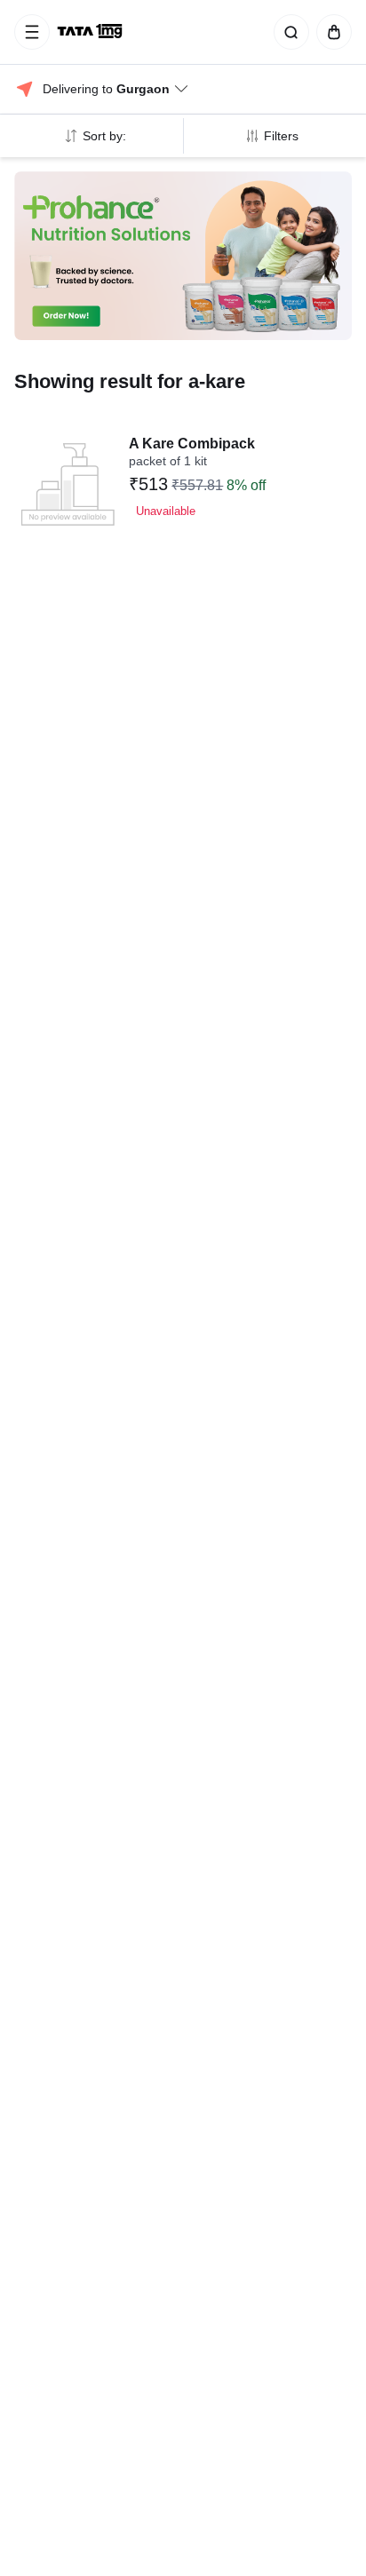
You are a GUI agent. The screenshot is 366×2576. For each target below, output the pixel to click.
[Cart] (330, 32)
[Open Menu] (32, 32)
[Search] (288, 32)
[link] (91, 32)
